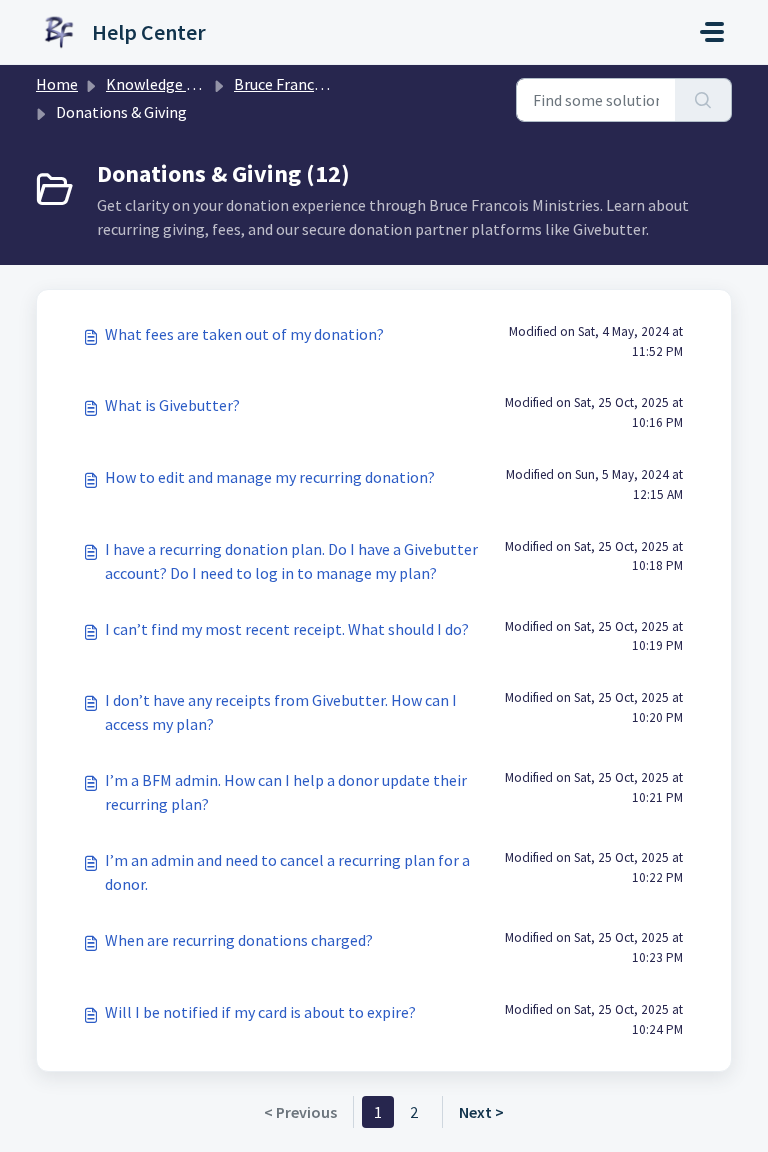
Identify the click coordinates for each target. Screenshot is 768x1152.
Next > (481, 1112)
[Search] (703, 100)
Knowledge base (162, 84)
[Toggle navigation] (712, 32)
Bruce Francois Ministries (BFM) (341, 84)
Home (57, 84)
